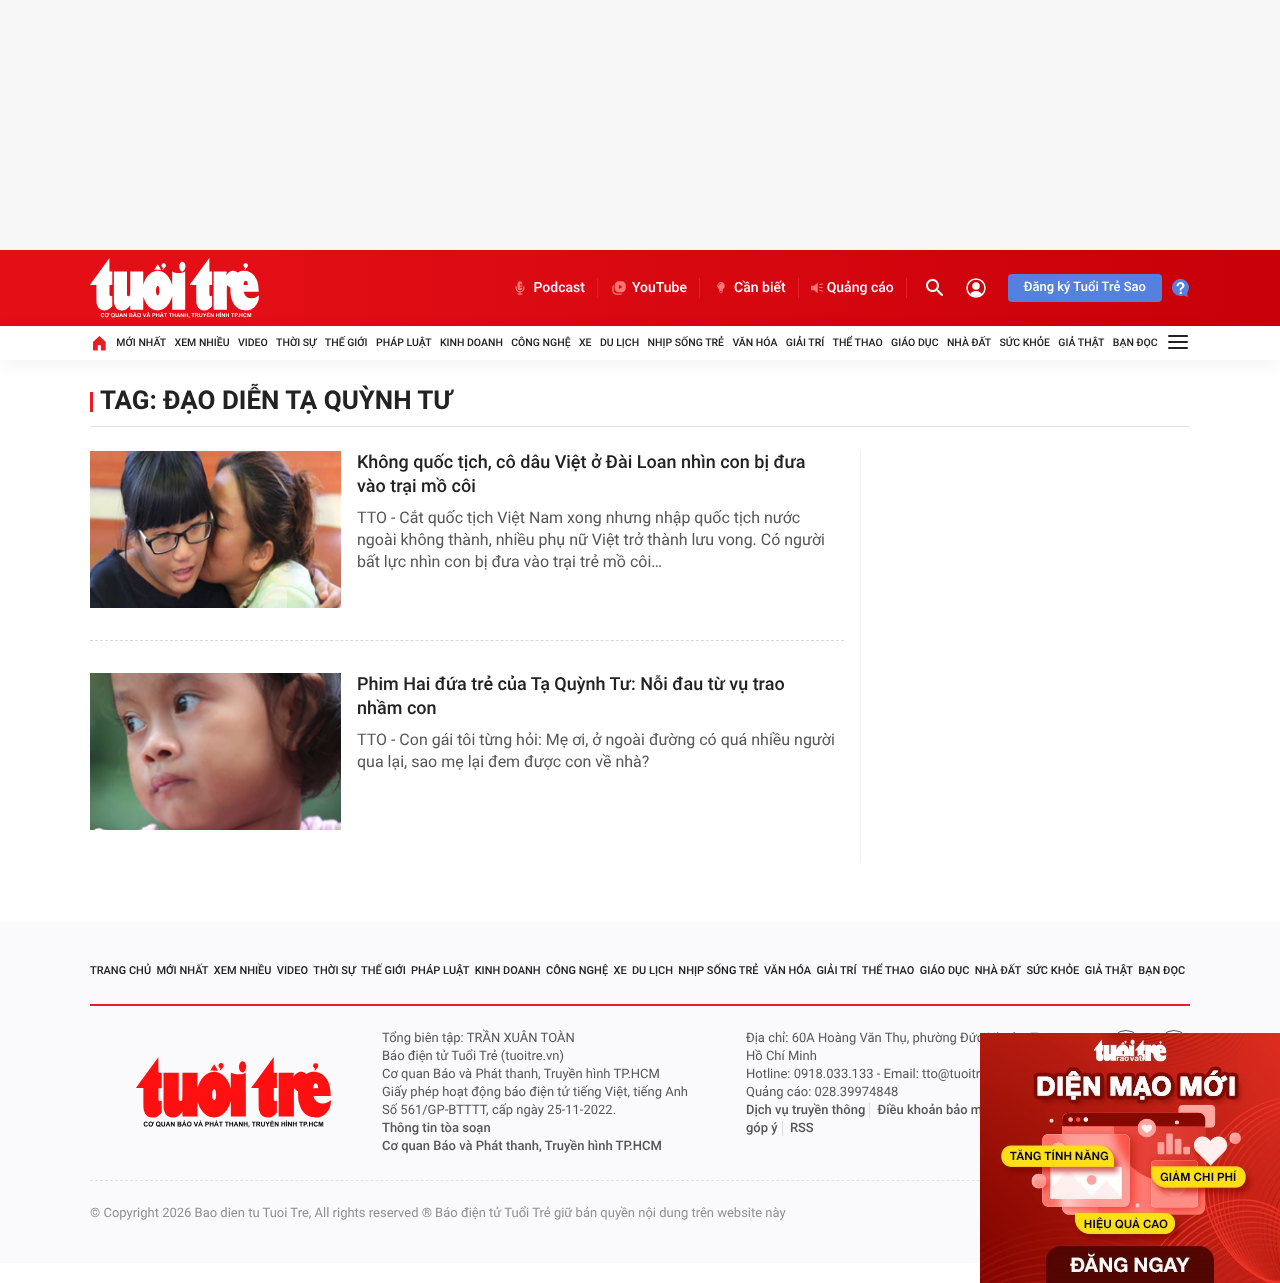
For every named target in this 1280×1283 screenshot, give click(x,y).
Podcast (559, 288)
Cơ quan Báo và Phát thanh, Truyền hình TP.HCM (522, 1146)
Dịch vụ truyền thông (805, 1110)
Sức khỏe (1024, 342)
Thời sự (296, 342)
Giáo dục (915, 342)
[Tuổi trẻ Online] (236, 1092)
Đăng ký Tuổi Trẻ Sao (1085, 287)
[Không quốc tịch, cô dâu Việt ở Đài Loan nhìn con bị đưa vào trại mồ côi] (215, 529)
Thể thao (858, 342)
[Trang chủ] (99, 343)
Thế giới (346, 342)
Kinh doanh (471, 342)
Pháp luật (404, 342)
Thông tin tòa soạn (436, 1128)
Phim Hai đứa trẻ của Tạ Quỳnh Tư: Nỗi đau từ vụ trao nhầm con (571, 696)
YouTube (659, 288)
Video (253, 342)
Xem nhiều (202, 342)
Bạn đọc (1135, 342)
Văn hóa (754, 342)
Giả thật (1081, 342)
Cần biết (760, 288)
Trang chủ (120, 970)
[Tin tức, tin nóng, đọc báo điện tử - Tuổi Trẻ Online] (174, 288)
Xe (585, 342)
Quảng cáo (860, 288)
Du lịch (619, 342)
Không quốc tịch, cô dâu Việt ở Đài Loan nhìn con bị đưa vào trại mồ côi (581, 474)
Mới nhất (141, 342)
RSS (802, 1128)
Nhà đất (969, 342)
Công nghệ (540, 342)
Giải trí (805, 342)
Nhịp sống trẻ (686, 342)
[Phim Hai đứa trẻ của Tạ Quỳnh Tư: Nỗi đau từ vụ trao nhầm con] (215, 751)
